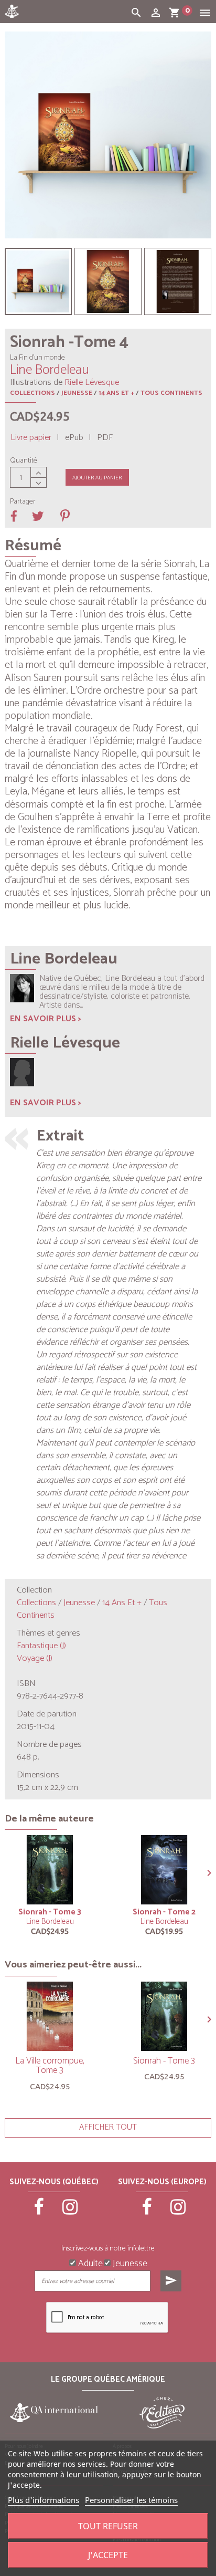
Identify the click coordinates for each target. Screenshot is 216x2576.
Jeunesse (77, 393)
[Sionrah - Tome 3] (50, 1870)
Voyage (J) (35, 1658)
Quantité (24, 461)
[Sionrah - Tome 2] (164, 1870)
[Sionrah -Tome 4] (38, 281)
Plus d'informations (44, 2500)
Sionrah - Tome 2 (164, 1912)
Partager (23, 502)
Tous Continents (171, 393)
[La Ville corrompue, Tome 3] (50, 2016)
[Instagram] (70, 2212)
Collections (33, 393)
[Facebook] (39, 2212)
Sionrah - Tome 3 (50, 1912)
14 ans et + (116, 393)
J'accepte (108, 2555)
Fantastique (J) (41, 1646)
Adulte (89, 2263)
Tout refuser (108, 2526)
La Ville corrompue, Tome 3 (50, 2066)
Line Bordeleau (50, 1921)
